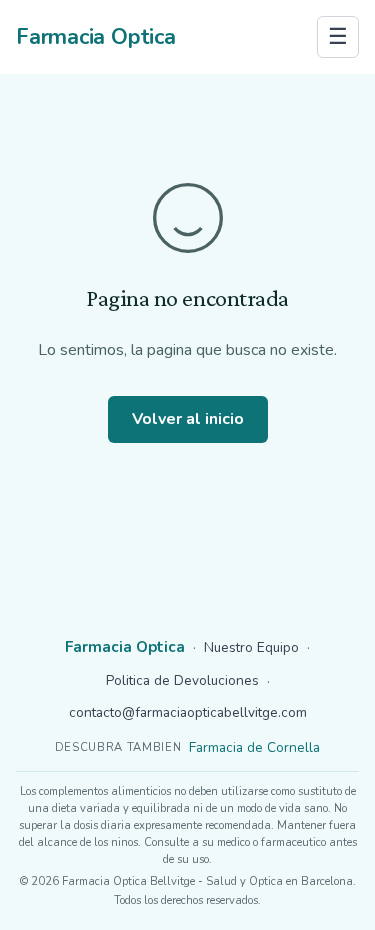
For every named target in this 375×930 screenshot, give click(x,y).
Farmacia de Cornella (254, 747)
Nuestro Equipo (251, 647)
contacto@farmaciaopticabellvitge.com (188, 712)
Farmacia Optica (96, 37)
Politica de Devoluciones (182, 680)
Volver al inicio (188, 419)
